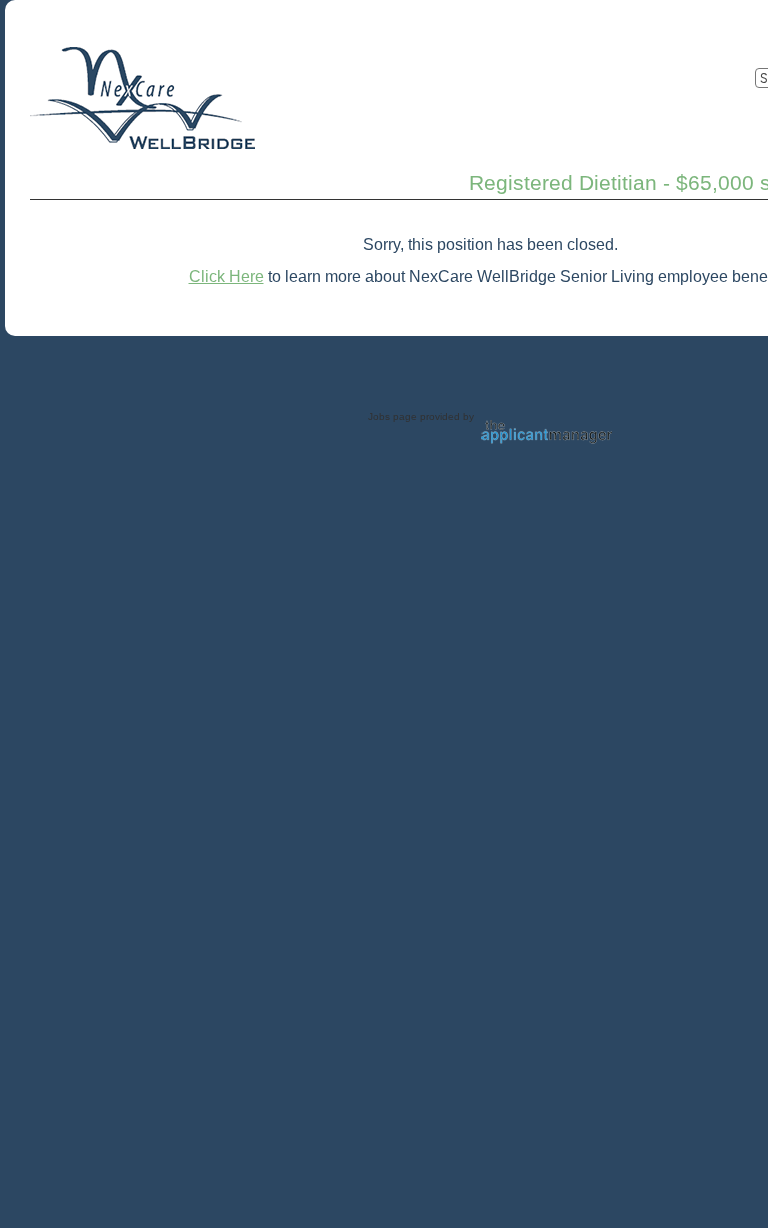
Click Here (226, 276)
